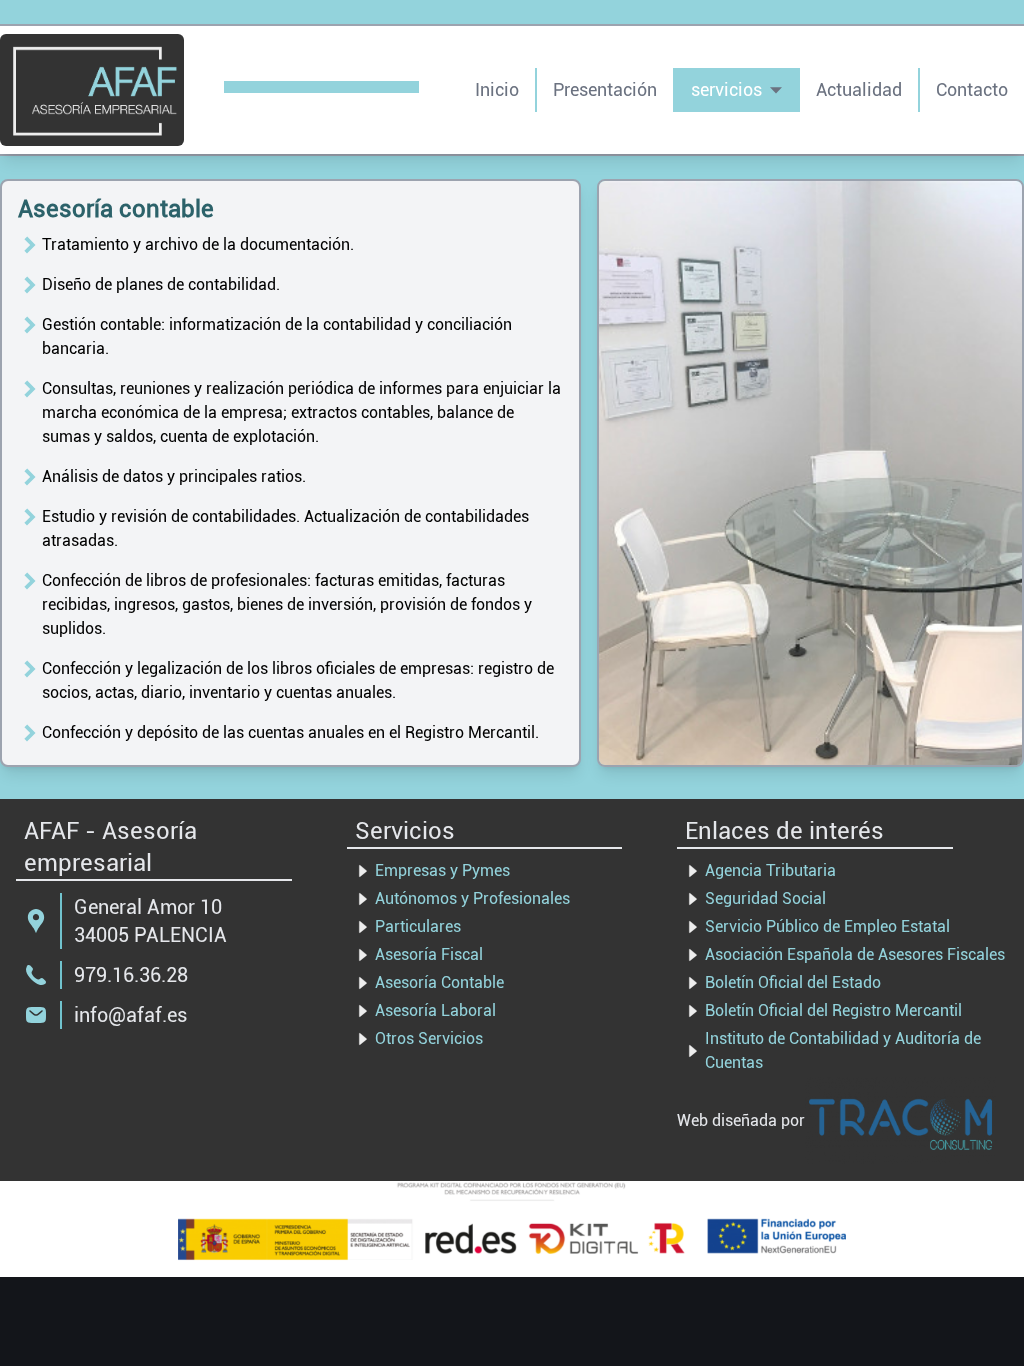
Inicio (497, 89)
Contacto (972, 89)
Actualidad (859, 89)
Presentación (605, 89)
